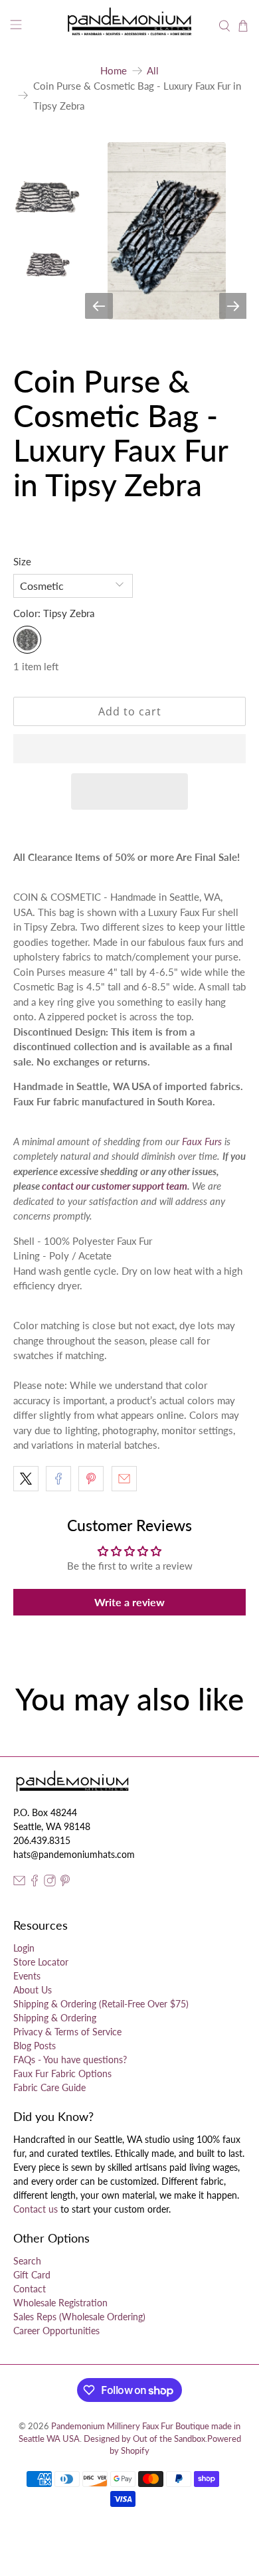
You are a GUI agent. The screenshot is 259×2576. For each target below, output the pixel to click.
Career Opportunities (56, 2331)
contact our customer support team (115, 1186)
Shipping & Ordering (55, 2018)
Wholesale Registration (60, 2303)
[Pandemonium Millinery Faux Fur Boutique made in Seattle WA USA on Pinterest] (65, 1883)
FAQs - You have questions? (70, 2060)
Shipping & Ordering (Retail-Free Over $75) (101, 2004)
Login (24, 1948)
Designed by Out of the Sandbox (144, 2439)
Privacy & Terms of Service (67, 2032)
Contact (30, 2289)
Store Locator (41, 1962)
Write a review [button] (129, 1602)
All (153, 71)
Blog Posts (35, 2046)
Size (22, 561)
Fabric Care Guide (49, 2087)
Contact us (36, 2209)
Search (27, 2261)
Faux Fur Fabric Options (62, 2073)
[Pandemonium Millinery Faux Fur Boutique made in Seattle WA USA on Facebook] (35, 1883)
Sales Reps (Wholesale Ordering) (79, 2317)
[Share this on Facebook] (58, 1479)
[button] (130, 749)
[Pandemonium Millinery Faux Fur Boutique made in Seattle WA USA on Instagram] (50, 1883)
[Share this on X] (26, 1479)
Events (27, 1976)
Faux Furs (202, 1141)
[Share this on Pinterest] (91, 1479)
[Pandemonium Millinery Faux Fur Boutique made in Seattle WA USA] (130, 26)
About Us (33, 1990)
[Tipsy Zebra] (27, 640)
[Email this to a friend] (124, 1479)
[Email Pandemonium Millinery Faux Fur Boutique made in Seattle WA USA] (19, 1883)
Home (114, 71)
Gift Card (32, 2275)
